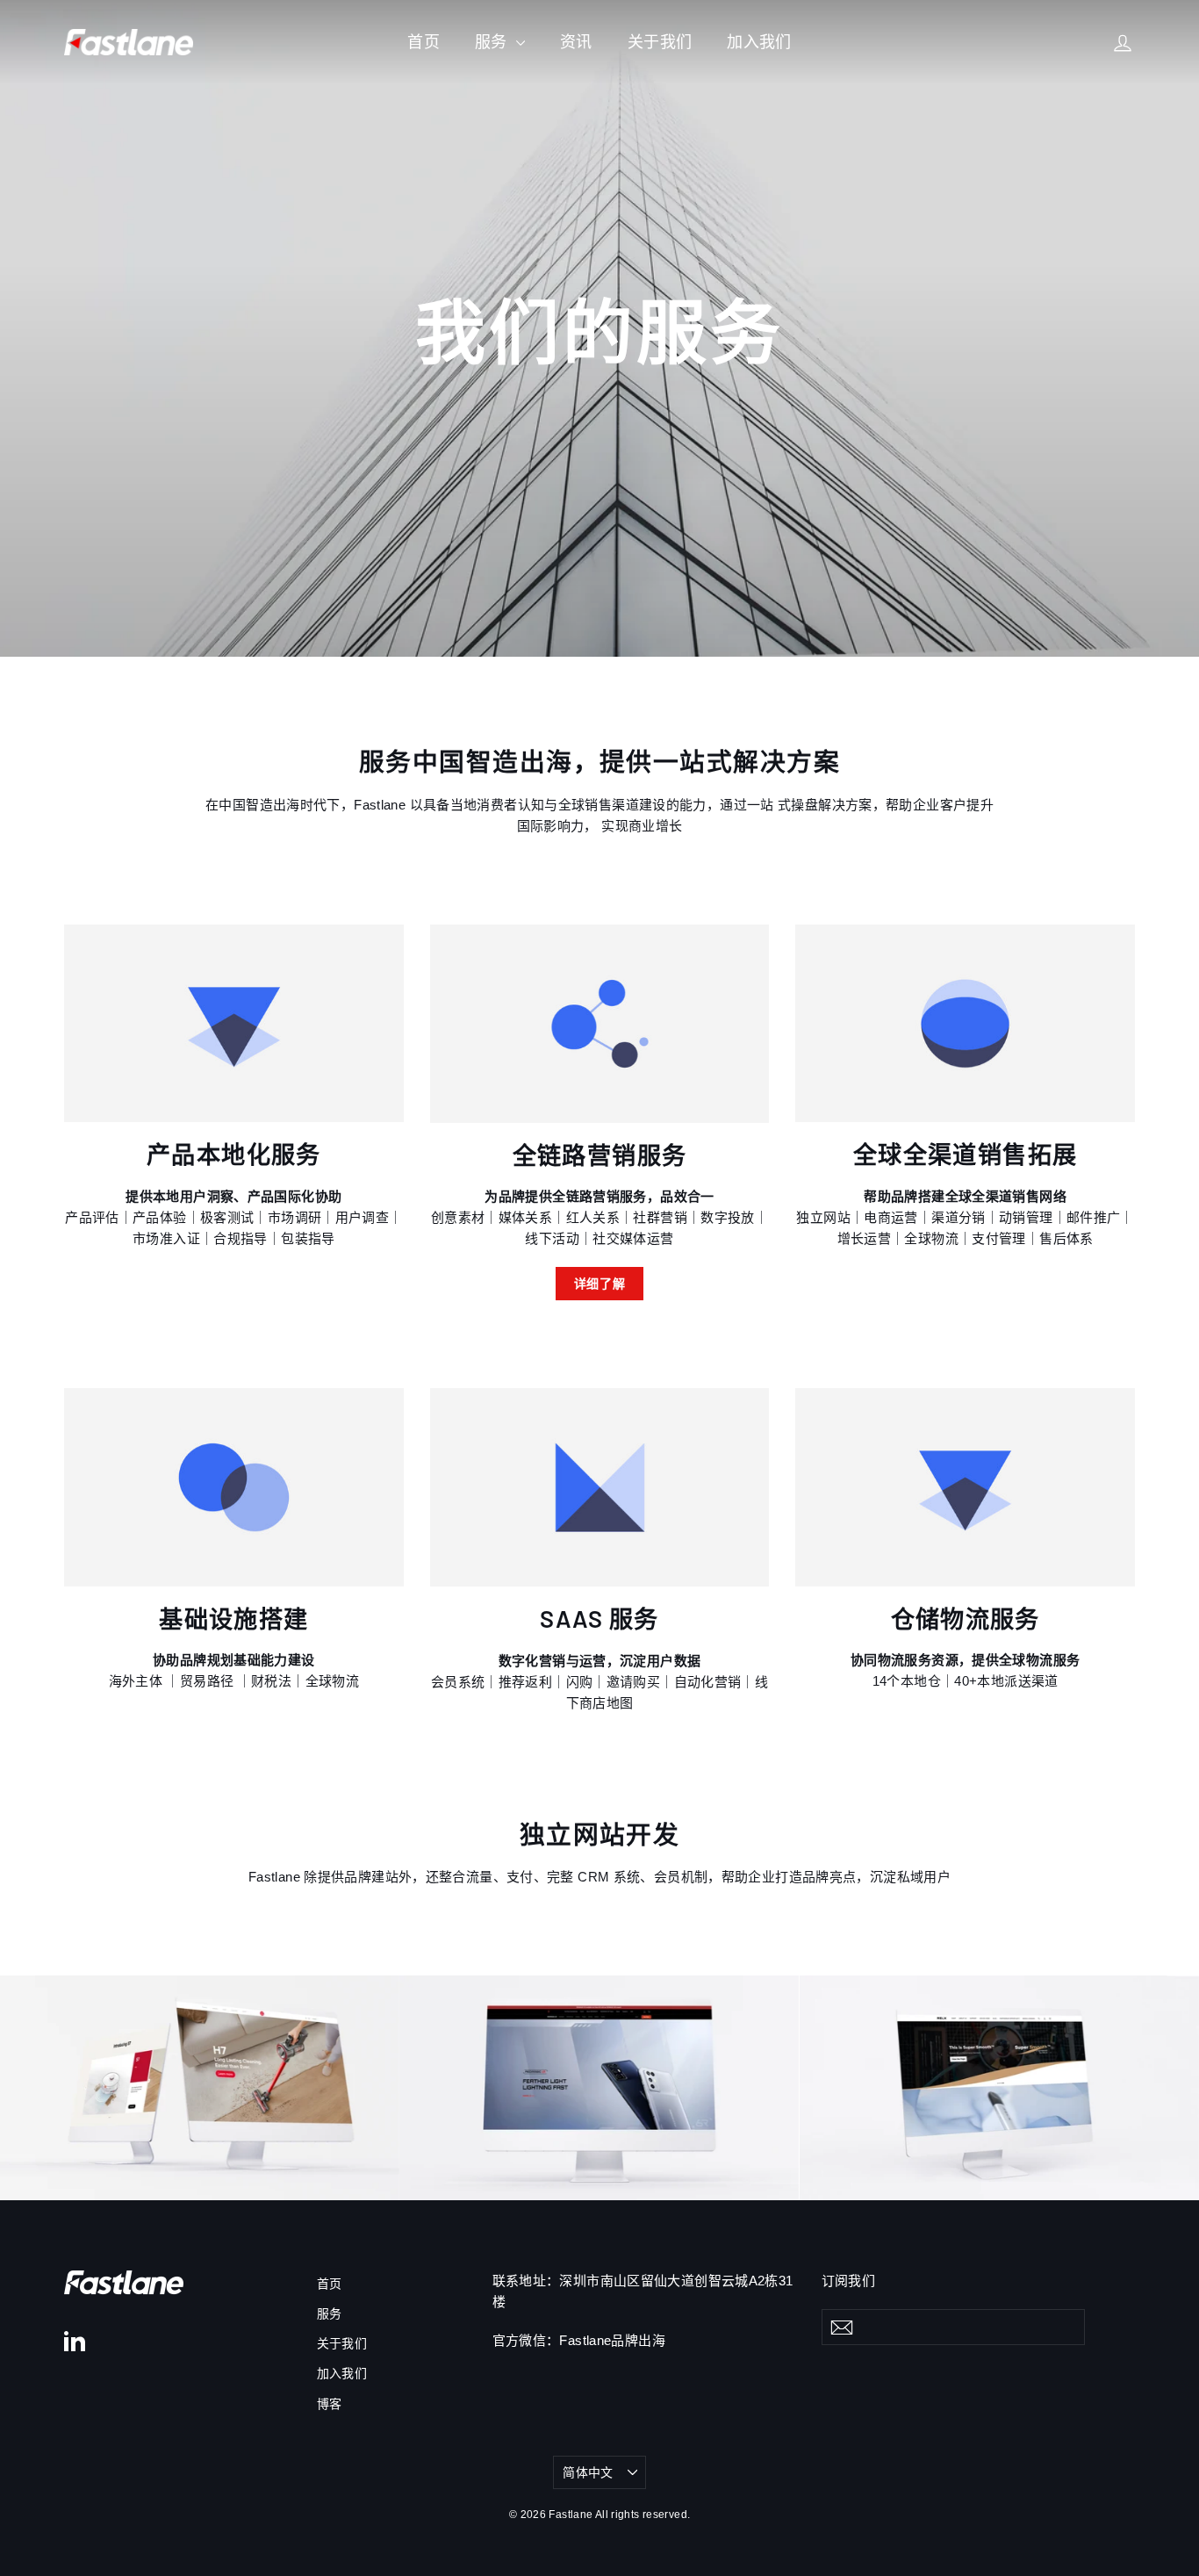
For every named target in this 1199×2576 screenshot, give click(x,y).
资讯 (576, 42)
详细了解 (600, 1283)
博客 (330, 2404)
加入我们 (759, 42)
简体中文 (588, 2472)
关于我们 (660, 42)
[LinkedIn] (75, 2340)
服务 (493, 42)
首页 (424, 42)
